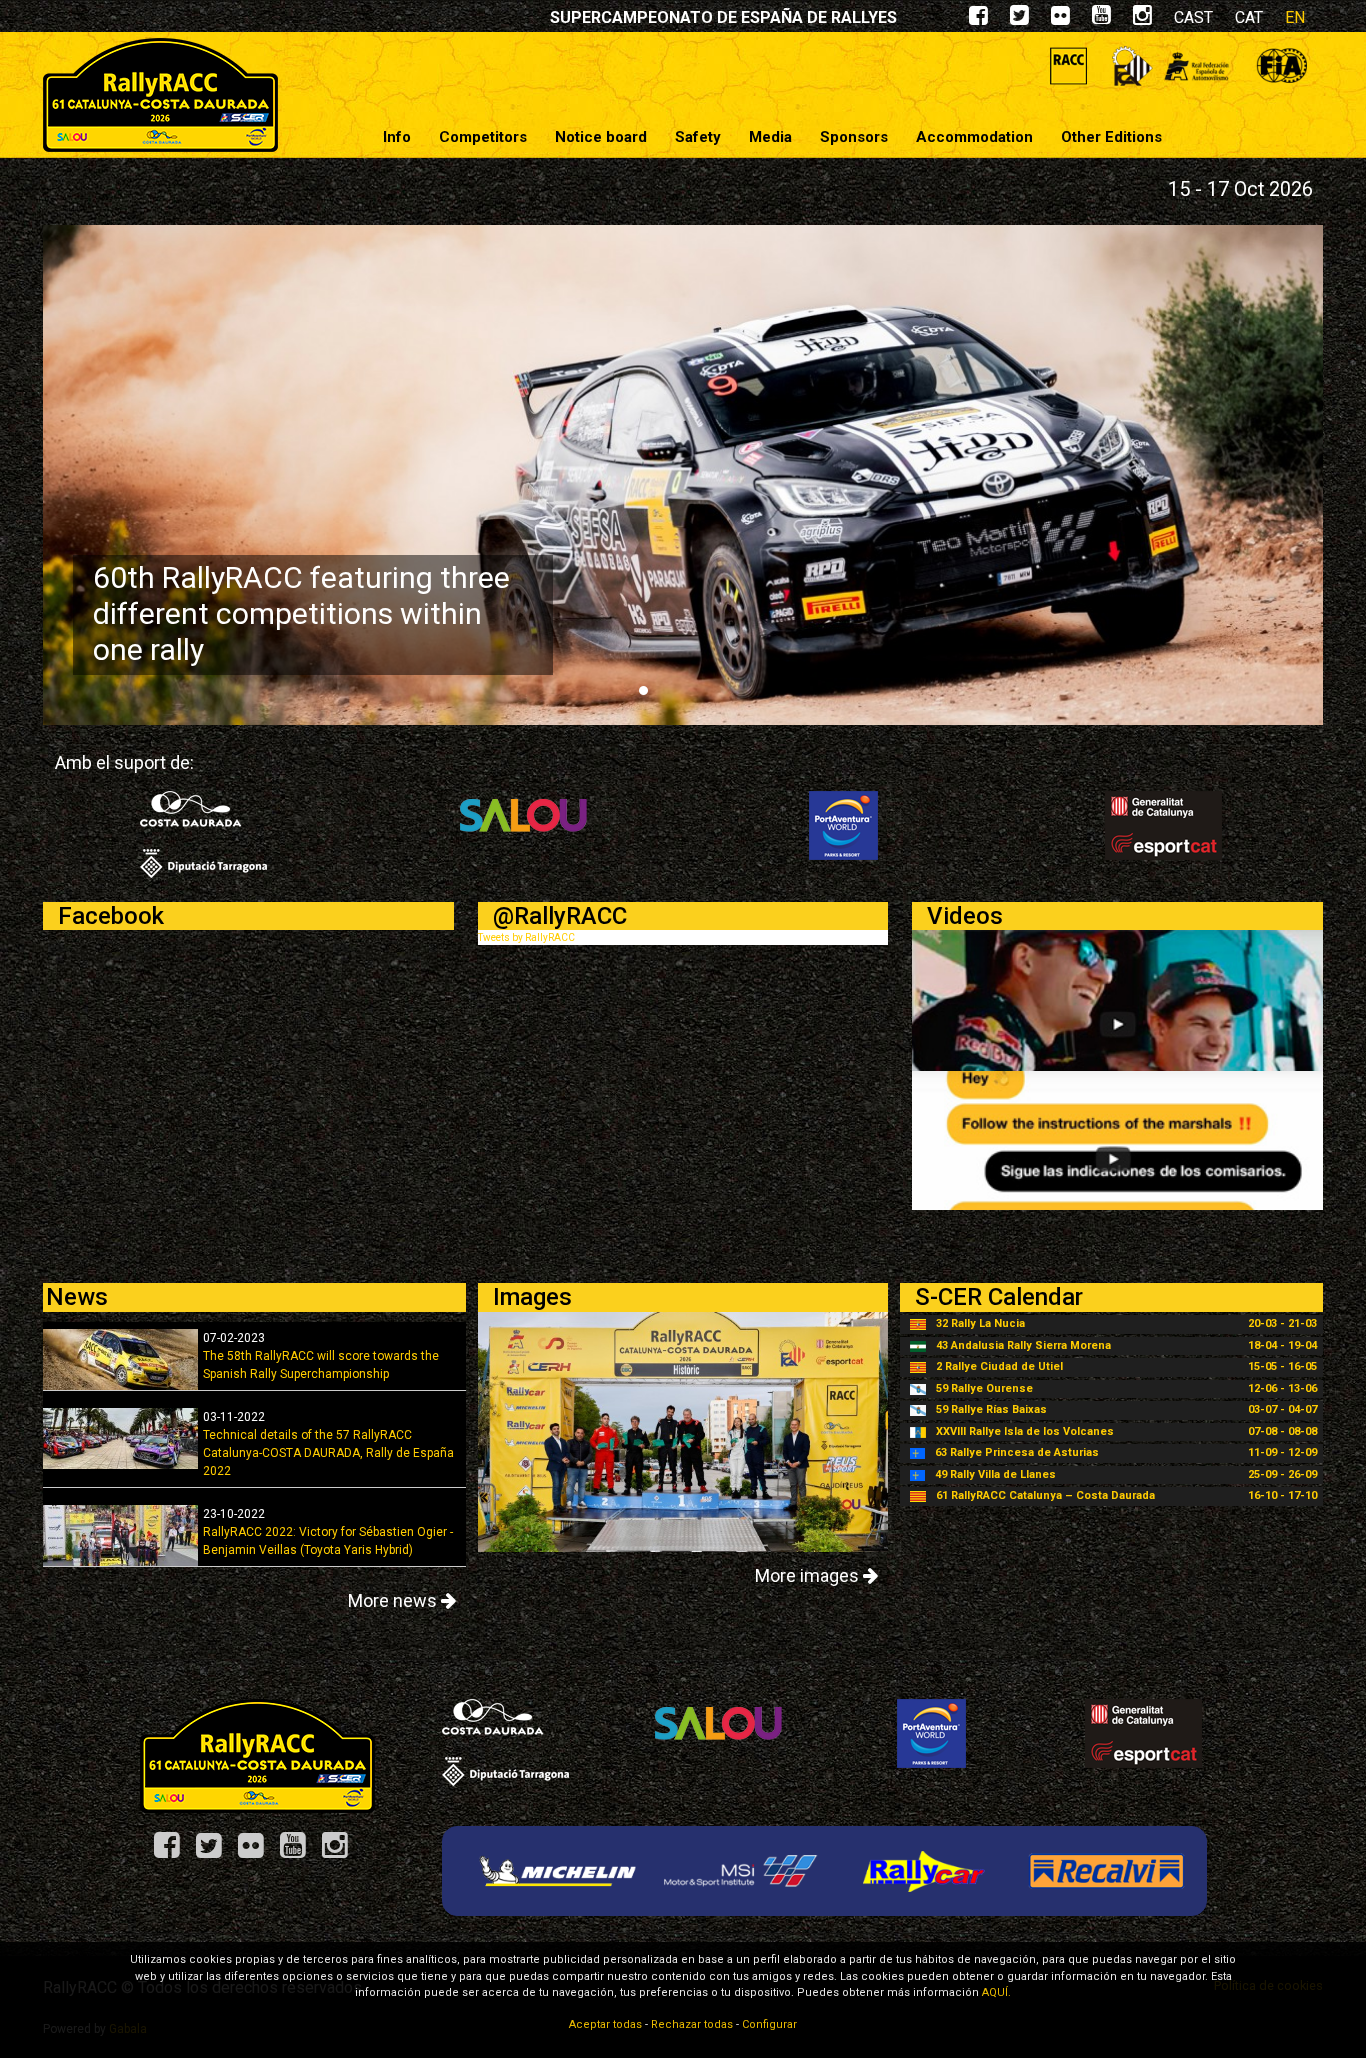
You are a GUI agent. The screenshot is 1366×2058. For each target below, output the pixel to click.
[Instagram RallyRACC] (1142, 19)
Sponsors (854, 137)
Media (770, 137)
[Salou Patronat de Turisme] (523, 824)
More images (809, 1575)
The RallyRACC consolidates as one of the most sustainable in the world (301, 613)
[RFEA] (1196, 65)
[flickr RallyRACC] (1060, 19)
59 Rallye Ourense (984, 1388)
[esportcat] (1163, 824)
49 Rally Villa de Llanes (995, 1474)
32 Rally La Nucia (980, 1323)
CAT (1249, 17)
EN (1295, 17)
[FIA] (1281, 65)
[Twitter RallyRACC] (216, 1852)
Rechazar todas (692, 2024)
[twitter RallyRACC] (1019, 19)
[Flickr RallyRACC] (258, 1852)
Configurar (769, 2024)
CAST (1193, 17)
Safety (698, 137)
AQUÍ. (996, 1992)
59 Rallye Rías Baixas (991, 1409)
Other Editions (1111, 137)
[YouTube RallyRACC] (300, 1852)
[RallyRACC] (160, 94)
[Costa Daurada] (203, 833)
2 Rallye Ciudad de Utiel (999, 1366)
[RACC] (1068, 65)
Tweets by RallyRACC (526, 937)
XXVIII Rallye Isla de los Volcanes (1025, 1431)
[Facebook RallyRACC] (174, 1852)
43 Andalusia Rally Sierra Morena (1023, 1345)
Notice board (601, 137)
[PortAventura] (843, 824)
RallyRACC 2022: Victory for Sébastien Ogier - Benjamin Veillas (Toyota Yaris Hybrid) (328, 1532)
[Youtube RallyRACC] (1101, 19)
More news (394, 1600)
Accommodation (974, 137)
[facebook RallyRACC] (978, 19)
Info (397, 137)
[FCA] (1132, 65)
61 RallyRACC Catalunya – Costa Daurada (1045, 1495)
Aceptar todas (605, 2024)
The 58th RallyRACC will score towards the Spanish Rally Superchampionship (321, 1356)
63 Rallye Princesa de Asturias (1017, 1452)
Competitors (483, 137)
